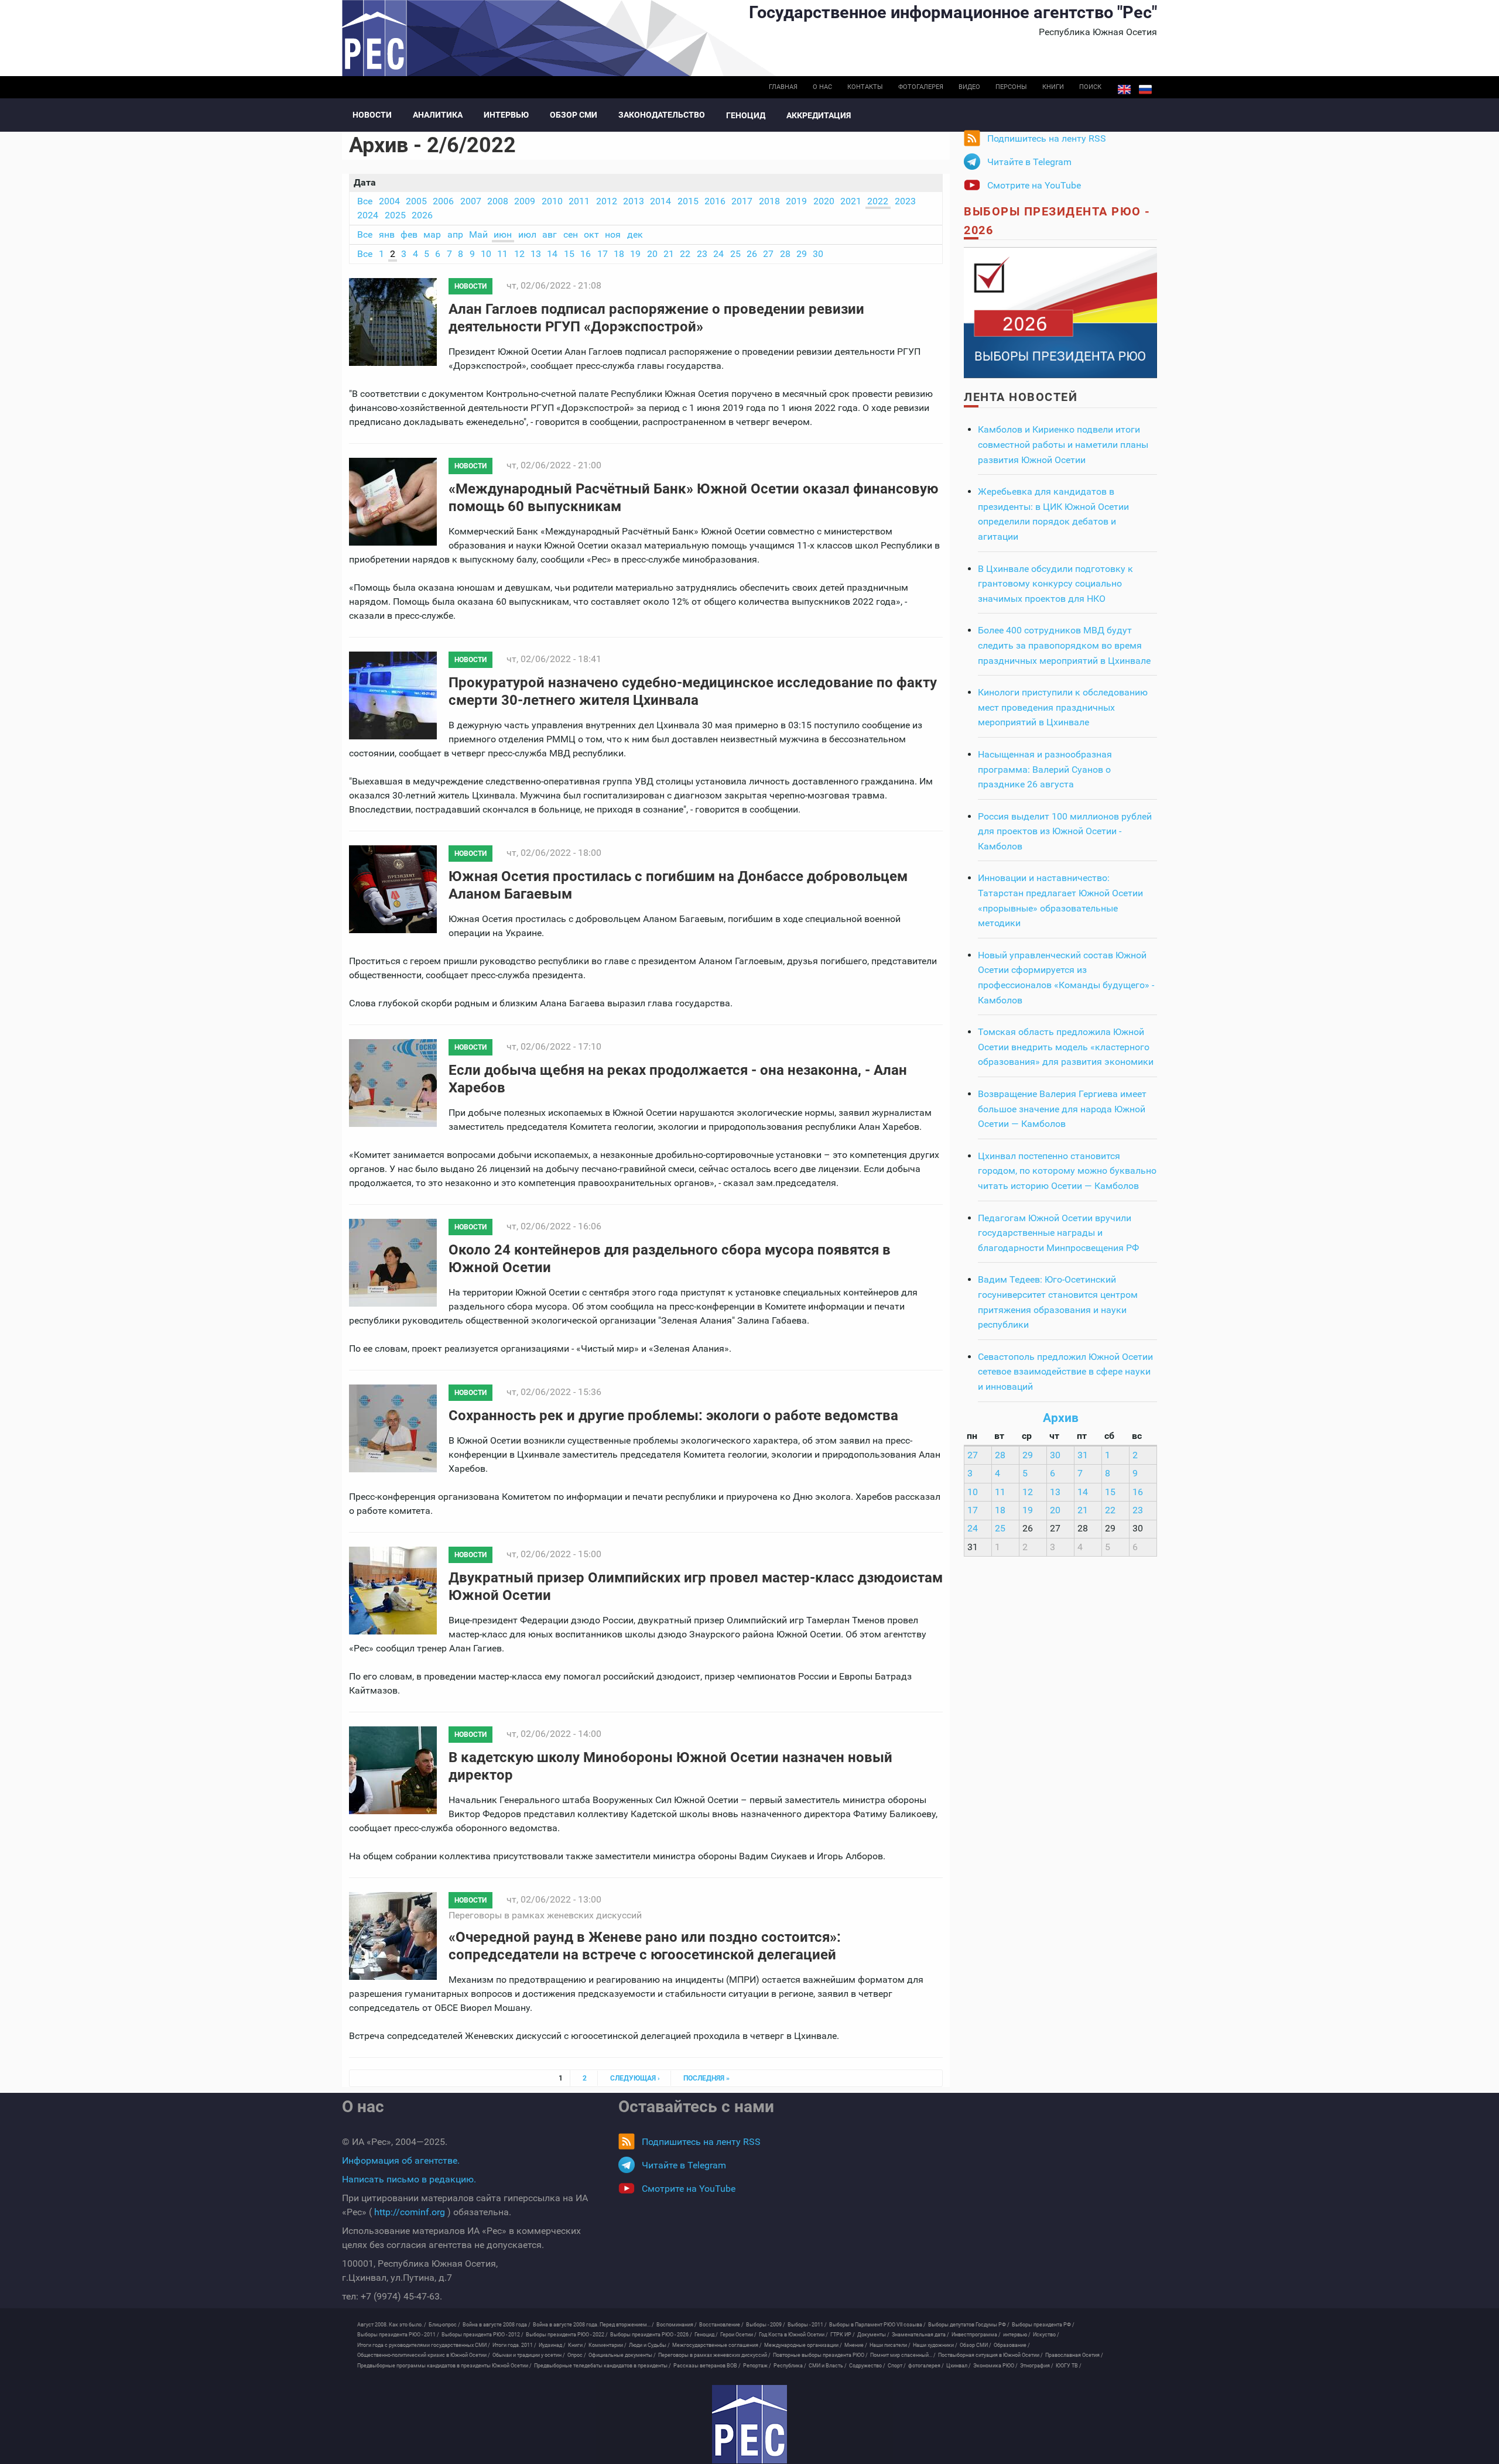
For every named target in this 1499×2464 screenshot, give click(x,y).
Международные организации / (803, 2345)
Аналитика (438, 115)
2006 (443, 201)
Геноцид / (706, 2335)
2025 (395, 215)
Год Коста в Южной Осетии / (793, 2335)
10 (486, 254)
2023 (905, 201)
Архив (1061, 1418)
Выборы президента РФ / (1043, 2325)
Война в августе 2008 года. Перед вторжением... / (593, 2325)
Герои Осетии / (738, 2335)
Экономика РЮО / (995, 2366)
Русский (1145, 90)
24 (718, 254)
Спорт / (897, 2366)
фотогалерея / (926, 2366)
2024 (368, 215)
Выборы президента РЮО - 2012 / (482, 2335)
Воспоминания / (677, 2325)
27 (768, 254)
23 (702, 254)
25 (735, 254)
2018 (769, 201)
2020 (824, 201)
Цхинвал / (959, 2366)
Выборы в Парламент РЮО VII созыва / (877, 2325)
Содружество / (867, 2366)
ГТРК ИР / (843, 2335)
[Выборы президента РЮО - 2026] (1060, 312)
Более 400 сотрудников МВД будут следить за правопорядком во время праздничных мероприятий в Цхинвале (1064, 645)
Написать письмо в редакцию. (409, 2179)
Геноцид (746, 115)
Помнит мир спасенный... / (903, 2355)
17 (603, 254)
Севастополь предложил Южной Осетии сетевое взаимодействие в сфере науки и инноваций (1065, 1372)
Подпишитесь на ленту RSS (1047, 138)
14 (552, 254)
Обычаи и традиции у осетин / (529, 2355)
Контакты (865, 87)
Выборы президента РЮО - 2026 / (651, 2335)
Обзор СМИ (574, 115)
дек (635, 234)
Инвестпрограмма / (976, 2335)
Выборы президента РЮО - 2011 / (398, 2335)
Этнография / (1037, 2366)
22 (685, 254)
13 (536, 254)
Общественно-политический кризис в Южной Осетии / (424, 2355)
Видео (969, 87)
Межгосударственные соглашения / (717, 2345)
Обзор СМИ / (976, 2345)
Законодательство (662, 115)
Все (365, 201)
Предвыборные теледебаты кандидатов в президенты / (603, 2366)
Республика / (790, 2366)
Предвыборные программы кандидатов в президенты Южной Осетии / (444, 2366)
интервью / (1017, 2335)
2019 (796, 201)
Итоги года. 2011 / (514, 2345)
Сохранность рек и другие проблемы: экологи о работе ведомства (673, 1416)
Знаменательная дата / (920, 2335)
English (1124, 90)
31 (1083, 1455)
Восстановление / (721, 2325)
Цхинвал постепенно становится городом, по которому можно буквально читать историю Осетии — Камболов (1067, 1171)
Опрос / (577, 2355)
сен (571, 234)
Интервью (506, 115)
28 (785, 254)
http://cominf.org (410, 2212)
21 (669, 254)
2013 (634, 201)
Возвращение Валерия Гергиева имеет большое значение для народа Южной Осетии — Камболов (1062, 1109)
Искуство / (1046, 2335)
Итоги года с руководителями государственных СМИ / (424, 2345)
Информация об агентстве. (401, 2160)
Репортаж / (757, 2366)
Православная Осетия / (1074, 2355)
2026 (422, 215)
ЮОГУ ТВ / (1069, 2366)
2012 (607, 201)
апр (455, 234)
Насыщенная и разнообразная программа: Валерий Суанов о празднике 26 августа (1045, 769)
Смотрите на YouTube (1034, 185)
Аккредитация (819, 115)
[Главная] (749, 2424)
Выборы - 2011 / (807, 2325)
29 (802, 254)
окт (591, 234)
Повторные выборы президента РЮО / (820, 2355)
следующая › (635, 2078)
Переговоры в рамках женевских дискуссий (545, 1915)
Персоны (1011, 87)
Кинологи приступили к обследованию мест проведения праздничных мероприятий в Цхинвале (1063, 707)
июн (503, 234)
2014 (660, 201)
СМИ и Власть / (828, 2366)
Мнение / (856, 2345)
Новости (372, 115)
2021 (851, 201)
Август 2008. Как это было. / (392, 2325)
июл (527, 234)
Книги (1053, 87)
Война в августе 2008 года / (497, 2325)
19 (635, 254)
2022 (878, 201)
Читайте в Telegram (1029, 162)
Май (478, 234)
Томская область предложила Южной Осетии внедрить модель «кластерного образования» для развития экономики (1066, 1047)
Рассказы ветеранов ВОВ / (707, 2366)
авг (550, 234)
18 (619, 254)
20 (652, 254)
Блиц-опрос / (444, 2325)
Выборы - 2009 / (766, 2325)
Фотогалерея (921, 87)
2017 (742, 201)
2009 (525, 201)
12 (519, 254)
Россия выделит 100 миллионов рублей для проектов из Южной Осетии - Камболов (1065, 831)
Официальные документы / (622, 2355)
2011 (579, 201)
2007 (471, 201)
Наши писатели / (890, 2345)
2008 (498, 201)
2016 (715, 201)
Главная (783, 87)
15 (569, 254)
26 (752, 254)
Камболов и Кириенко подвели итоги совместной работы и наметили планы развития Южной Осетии (1063, 444)
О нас (822, 87)
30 (818, 254)
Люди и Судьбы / (649, 2345)
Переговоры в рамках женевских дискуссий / (714, 2355)
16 (586, 254)
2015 (688, 201)
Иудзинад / (552, 2345)
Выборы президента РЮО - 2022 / (567, 2335)
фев (409, 234)
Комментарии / (608, 2345)
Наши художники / (935, 2345)
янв (387, 234)
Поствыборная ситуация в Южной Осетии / (990, 2355)
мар (432, 234)
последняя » (706, 2078)
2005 (416, 201)
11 (502, 254)
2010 (552, 201)
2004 (389, 201)
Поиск (1090, 87)
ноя (613, 234)
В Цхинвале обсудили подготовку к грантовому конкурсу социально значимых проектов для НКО (1055, 584)
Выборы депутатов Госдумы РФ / (969, 2325)
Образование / (1012, 2345)
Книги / (577, 2345)
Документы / (873, 2335)
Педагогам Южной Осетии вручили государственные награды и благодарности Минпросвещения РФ (1058, 1233)
